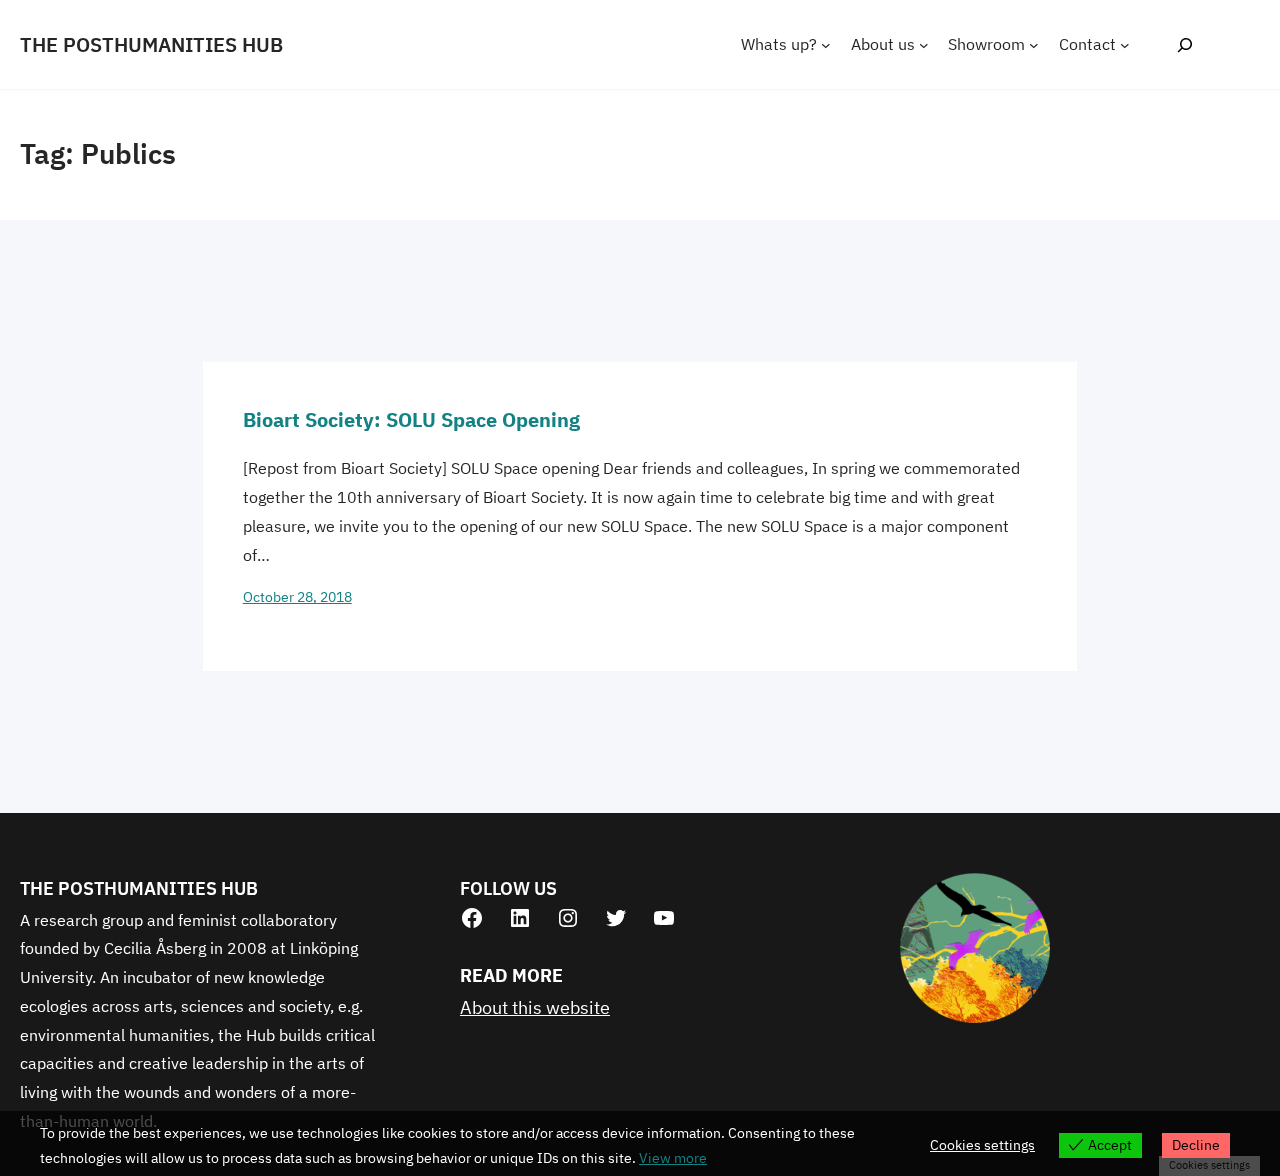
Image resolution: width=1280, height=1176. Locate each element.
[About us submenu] (924, 45)
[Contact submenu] (1125, 45)
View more (673, 1158)
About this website (535, 1007)
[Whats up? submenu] (826, 45)
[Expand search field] (1184, 44)
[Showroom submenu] (1034, 45)
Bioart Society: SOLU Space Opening (411, 419)
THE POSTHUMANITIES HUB (151, 44)
